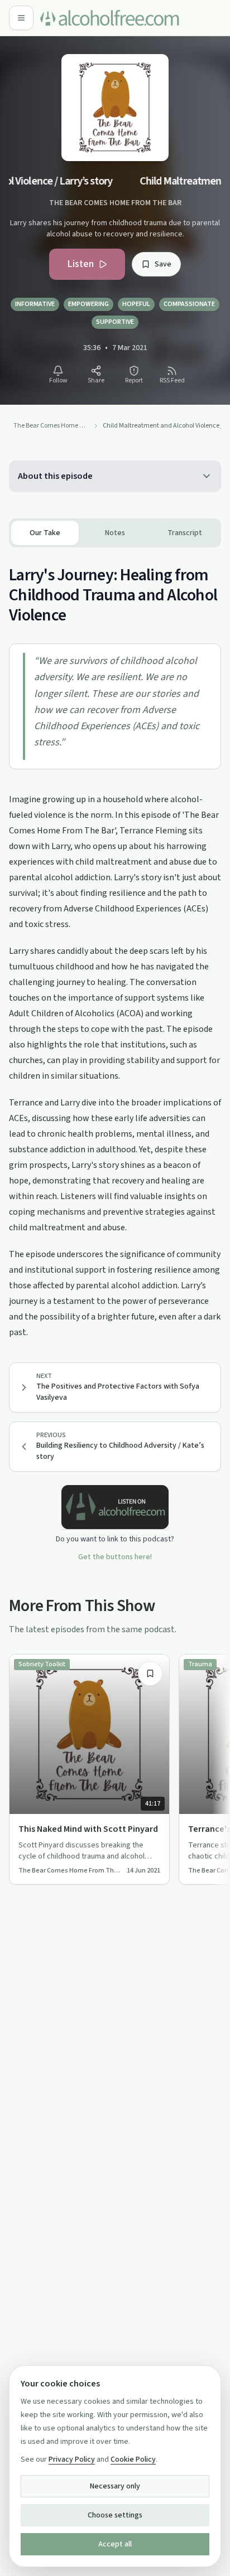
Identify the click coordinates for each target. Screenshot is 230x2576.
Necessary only (115, 2486)
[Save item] (150, 1673)
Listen (80, 264)
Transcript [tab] (185, 533)
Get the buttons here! (115, 1557)
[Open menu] (21, 18)
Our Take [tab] (45, 533)
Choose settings (115, 2515)
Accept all (115, 2544)
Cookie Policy (133, 2459)
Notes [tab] (115, 533)
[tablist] (115, 533)
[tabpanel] (115, 944)
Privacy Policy (72, 2459)
